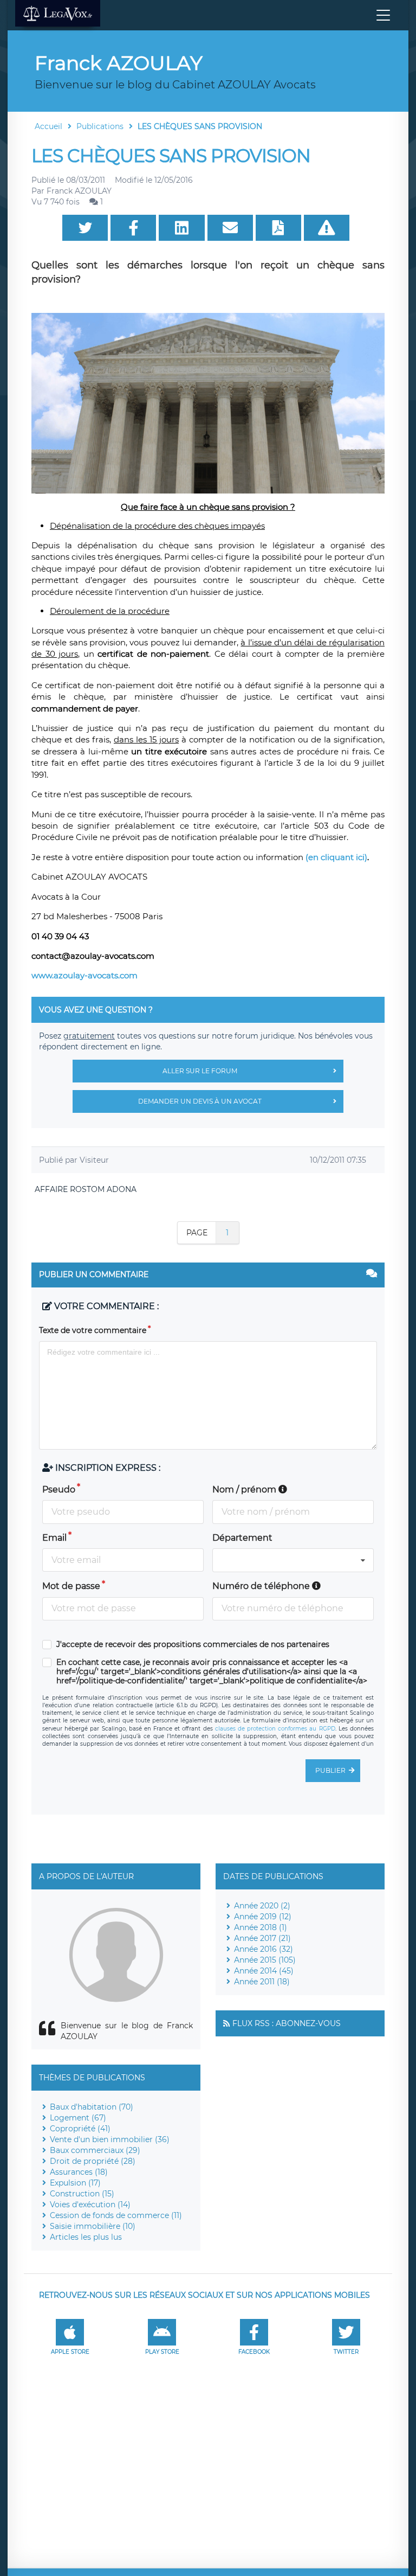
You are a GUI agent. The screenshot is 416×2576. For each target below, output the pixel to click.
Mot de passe (71, 1586)
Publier (330, 1770)
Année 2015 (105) (265, 1960)
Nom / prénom (245, 1489)
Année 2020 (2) (262, 1906)
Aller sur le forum (200, 1071)
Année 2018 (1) (261, 1927)
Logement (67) (78, 2118)
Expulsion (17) (75, 2183)
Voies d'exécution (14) (90, 2205)
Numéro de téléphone (262, 1586)
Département (242, 1538)
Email (54, 1538)
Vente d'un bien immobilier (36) (110, 2139)
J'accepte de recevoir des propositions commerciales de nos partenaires (193, 1645)
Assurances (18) (79, 2172)
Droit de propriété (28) (93, 2161)
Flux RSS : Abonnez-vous (287, 2023)
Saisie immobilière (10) (93, 2226)
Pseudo (59, 1489)
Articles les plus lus (86, 2237)
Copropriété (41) (80, 2129)
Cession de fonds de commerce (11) (116, 2215)
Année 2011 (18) (262, 1982)
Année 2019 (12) (263, 1917)
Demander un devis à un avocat (200, 1101)
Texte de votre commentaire (93, 1330)
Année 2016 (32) (264, 1949)
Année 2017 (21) (262, 1938)
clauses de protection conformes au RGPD (275, 1729)
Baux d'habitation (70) (92, 2107)
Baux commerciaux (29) (95, 2150)
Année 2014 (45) (264, 1971)
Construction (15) (82, 2194)
